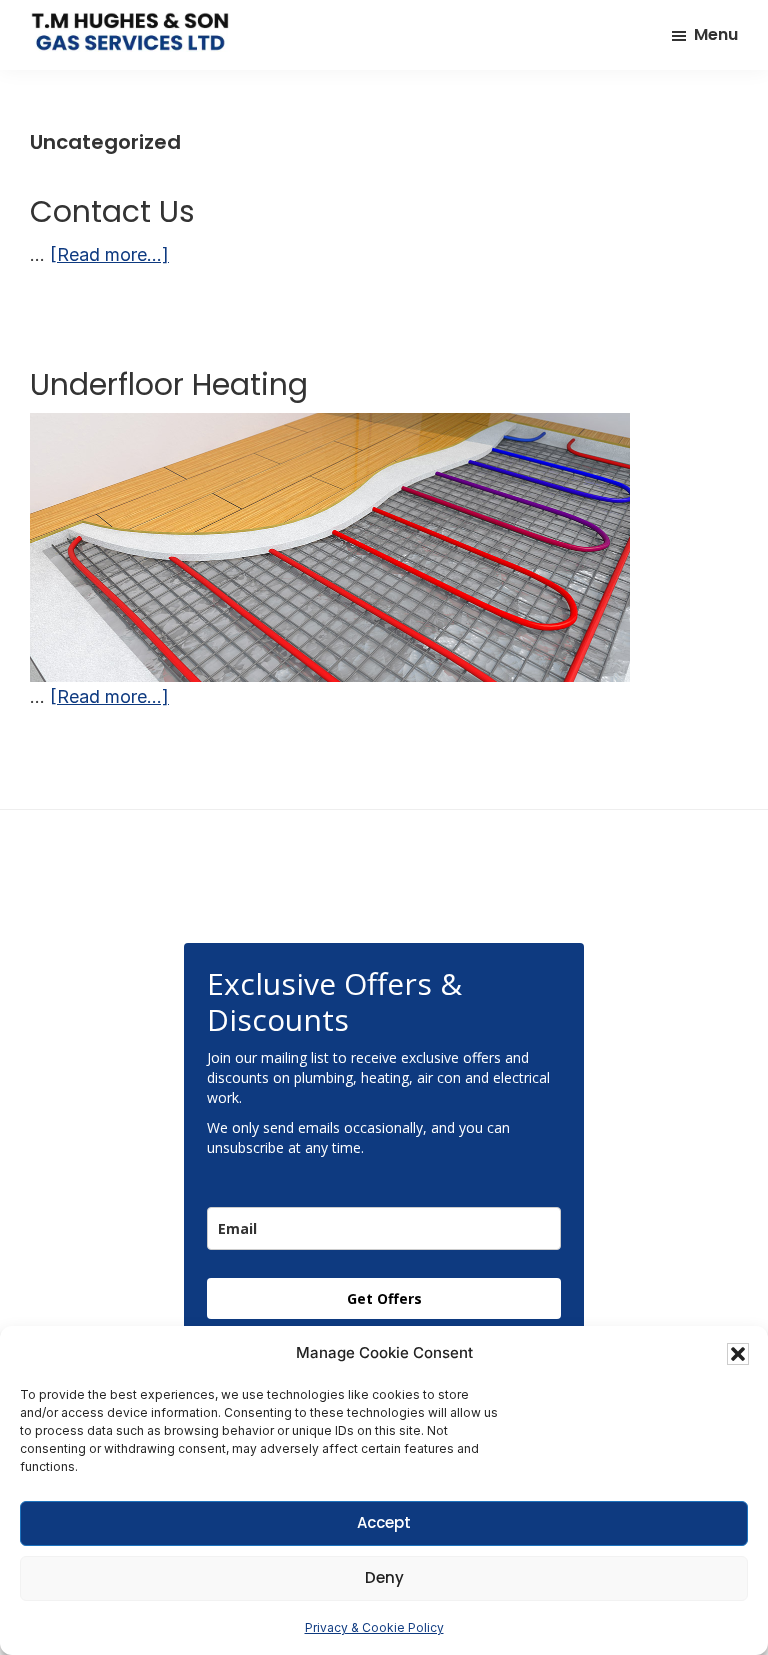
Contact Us (112, 211)
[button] (738, 1354)
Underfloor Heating (169, 384)
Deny (384, 1577)
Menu (716, 34)
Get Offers (384, 1298)
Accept (384, 1522)
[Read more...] (109, 256)
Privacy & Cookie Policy (374, 1627)
